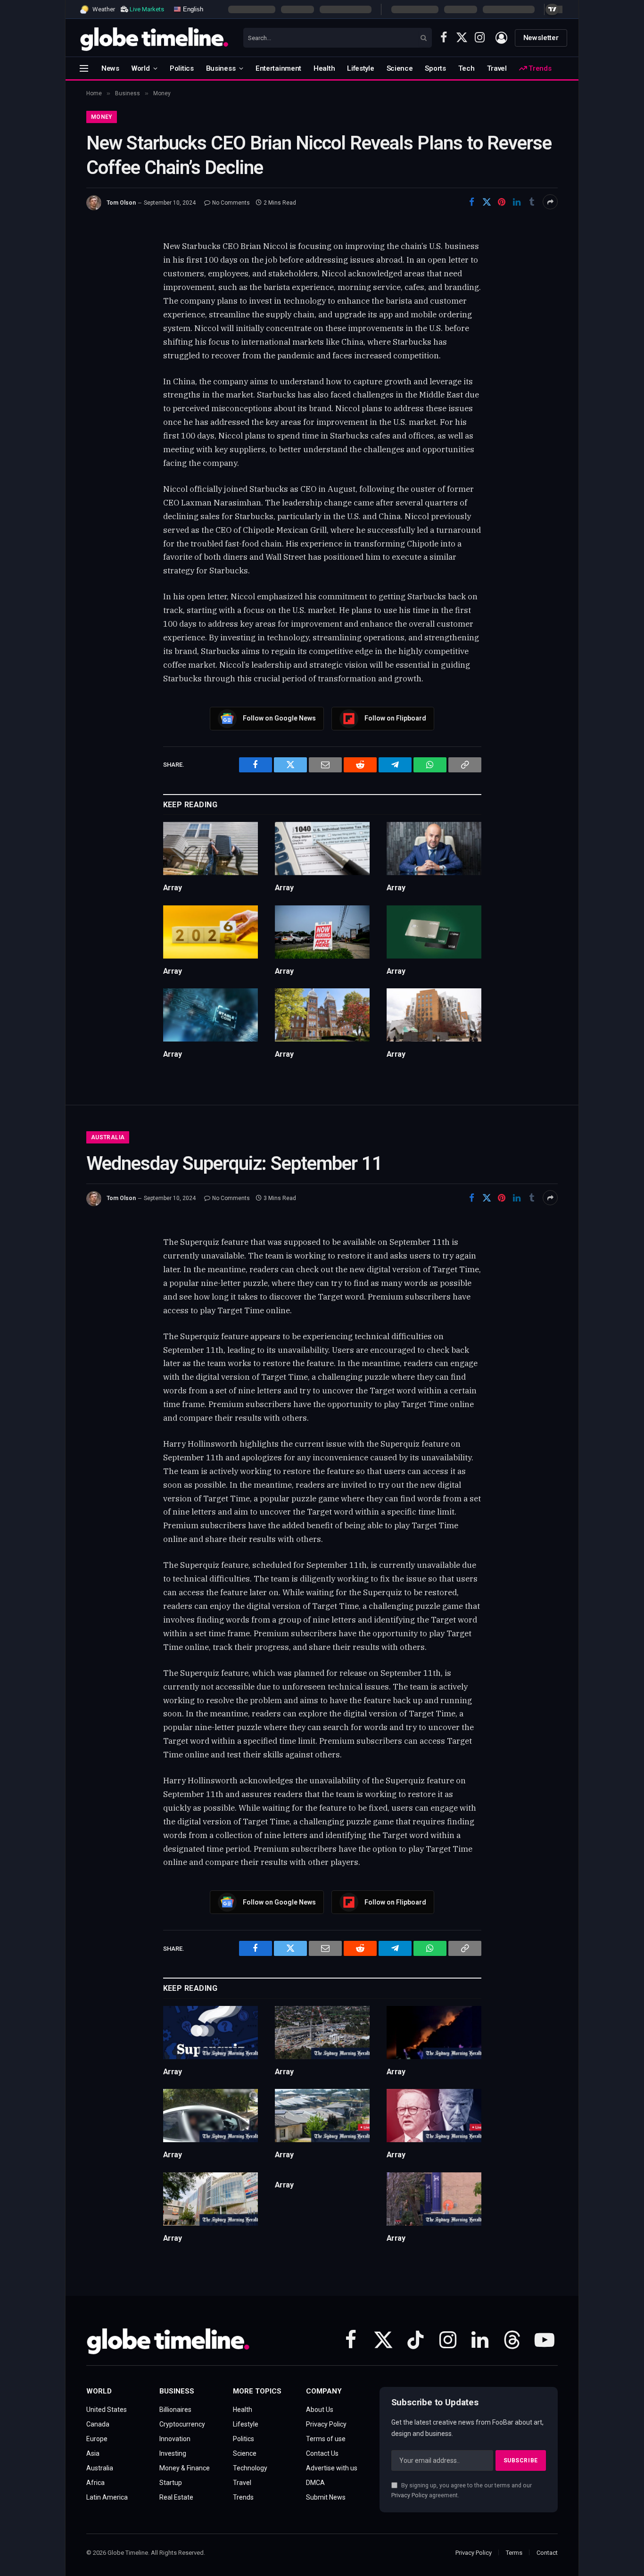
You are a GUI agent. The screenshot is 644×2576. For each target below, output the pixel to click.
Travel (497, 68)
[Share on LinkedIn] (517, 202)
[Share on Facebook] (471, 202)
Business (221, 68)
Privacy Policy (409, 2495)
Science (400, 68)
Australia (108, 1137)
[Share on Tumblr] (532, 202)
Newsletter (541, 38)
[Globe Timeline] (154, 38)
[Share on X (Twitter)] (487, 202)
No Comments (231, 203)
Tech (466, 68)
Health (324, 68)
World (141, 68)
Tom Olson (121, 203)
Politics (182, 68)
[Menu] (84, 68)
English (192, 9)
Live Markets (147, 9)
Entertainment (278, 68)
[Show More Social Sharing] (550, 202)
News (110, 68)
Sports (435, 68)
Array (173, 888)
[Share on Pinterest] (502, 202)
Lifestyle (360, 68)
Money (102, 117)
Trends (539, 68)
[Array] (211, 849)
